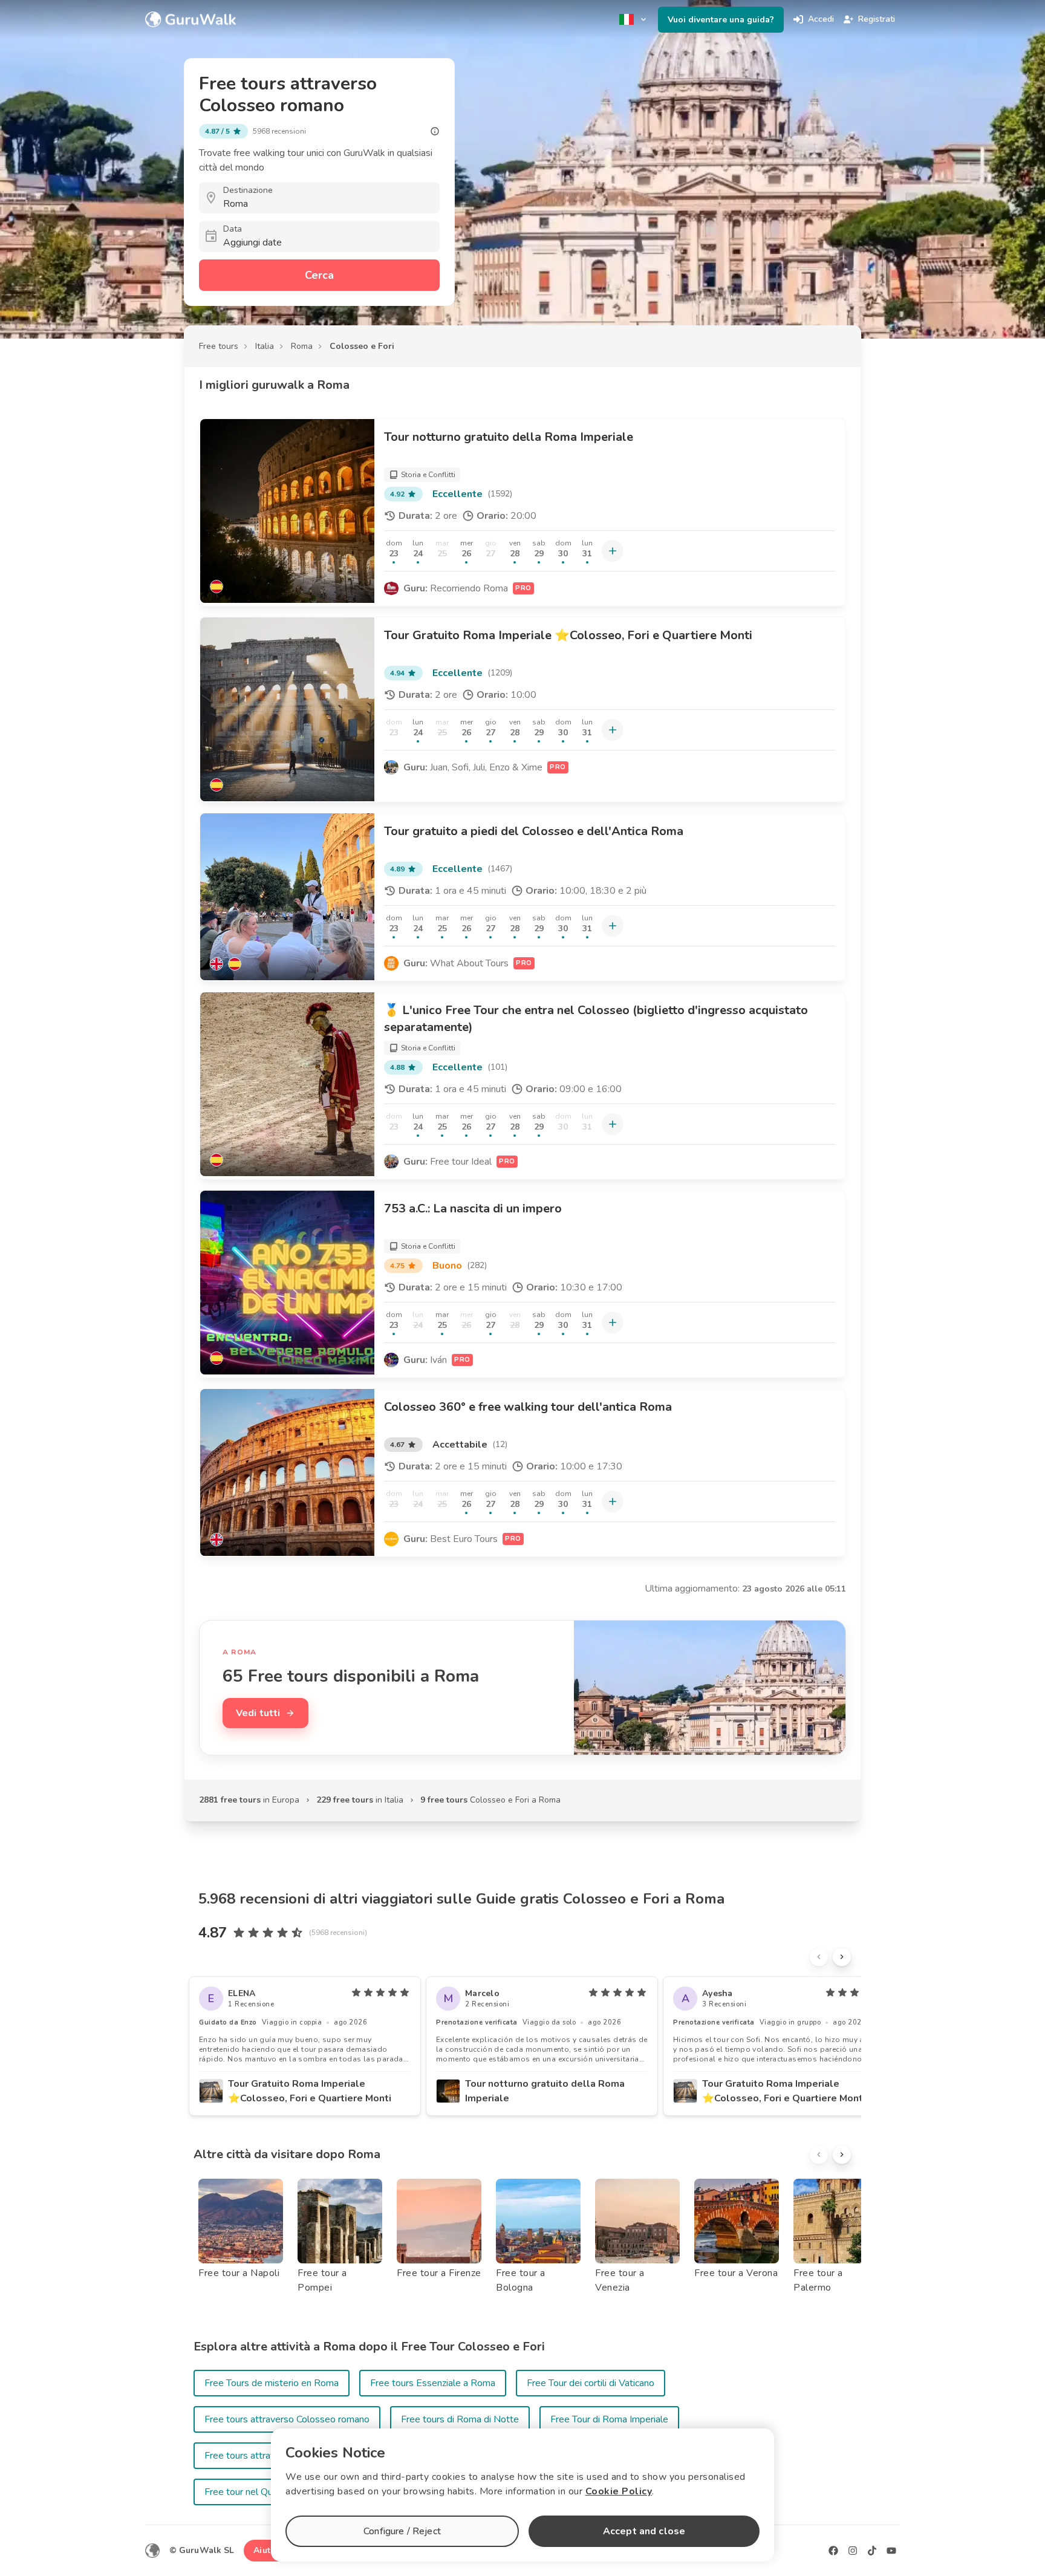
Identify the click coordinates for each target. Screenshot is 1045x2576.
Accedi (821, 19)
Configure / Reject (402, 2531)
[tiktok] (872, 2551)
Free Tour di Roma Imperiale (609, 2419)
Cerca (319, 275)
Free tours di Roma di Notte (460, 2419)
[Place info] (435, 131)
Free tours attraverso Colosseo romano (287, 2419)
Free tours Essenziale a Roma (433, 2383)
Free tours (219, 346)
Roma (302, 346)
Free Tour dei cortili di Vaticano (591, 2383)
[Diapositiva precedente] (819, 1957)
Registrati (877, 19)
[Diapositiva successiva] (842, 1957)
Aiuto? (267, 2550)
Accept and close (644, 2531)
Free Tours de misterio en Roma (272, 2383)
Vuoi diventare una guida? (721, 20)
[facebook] (833, 2551)
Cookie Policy (619, 2491)
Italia (265, 346)
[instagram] (853, 2551)
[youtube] (891, 2551)
